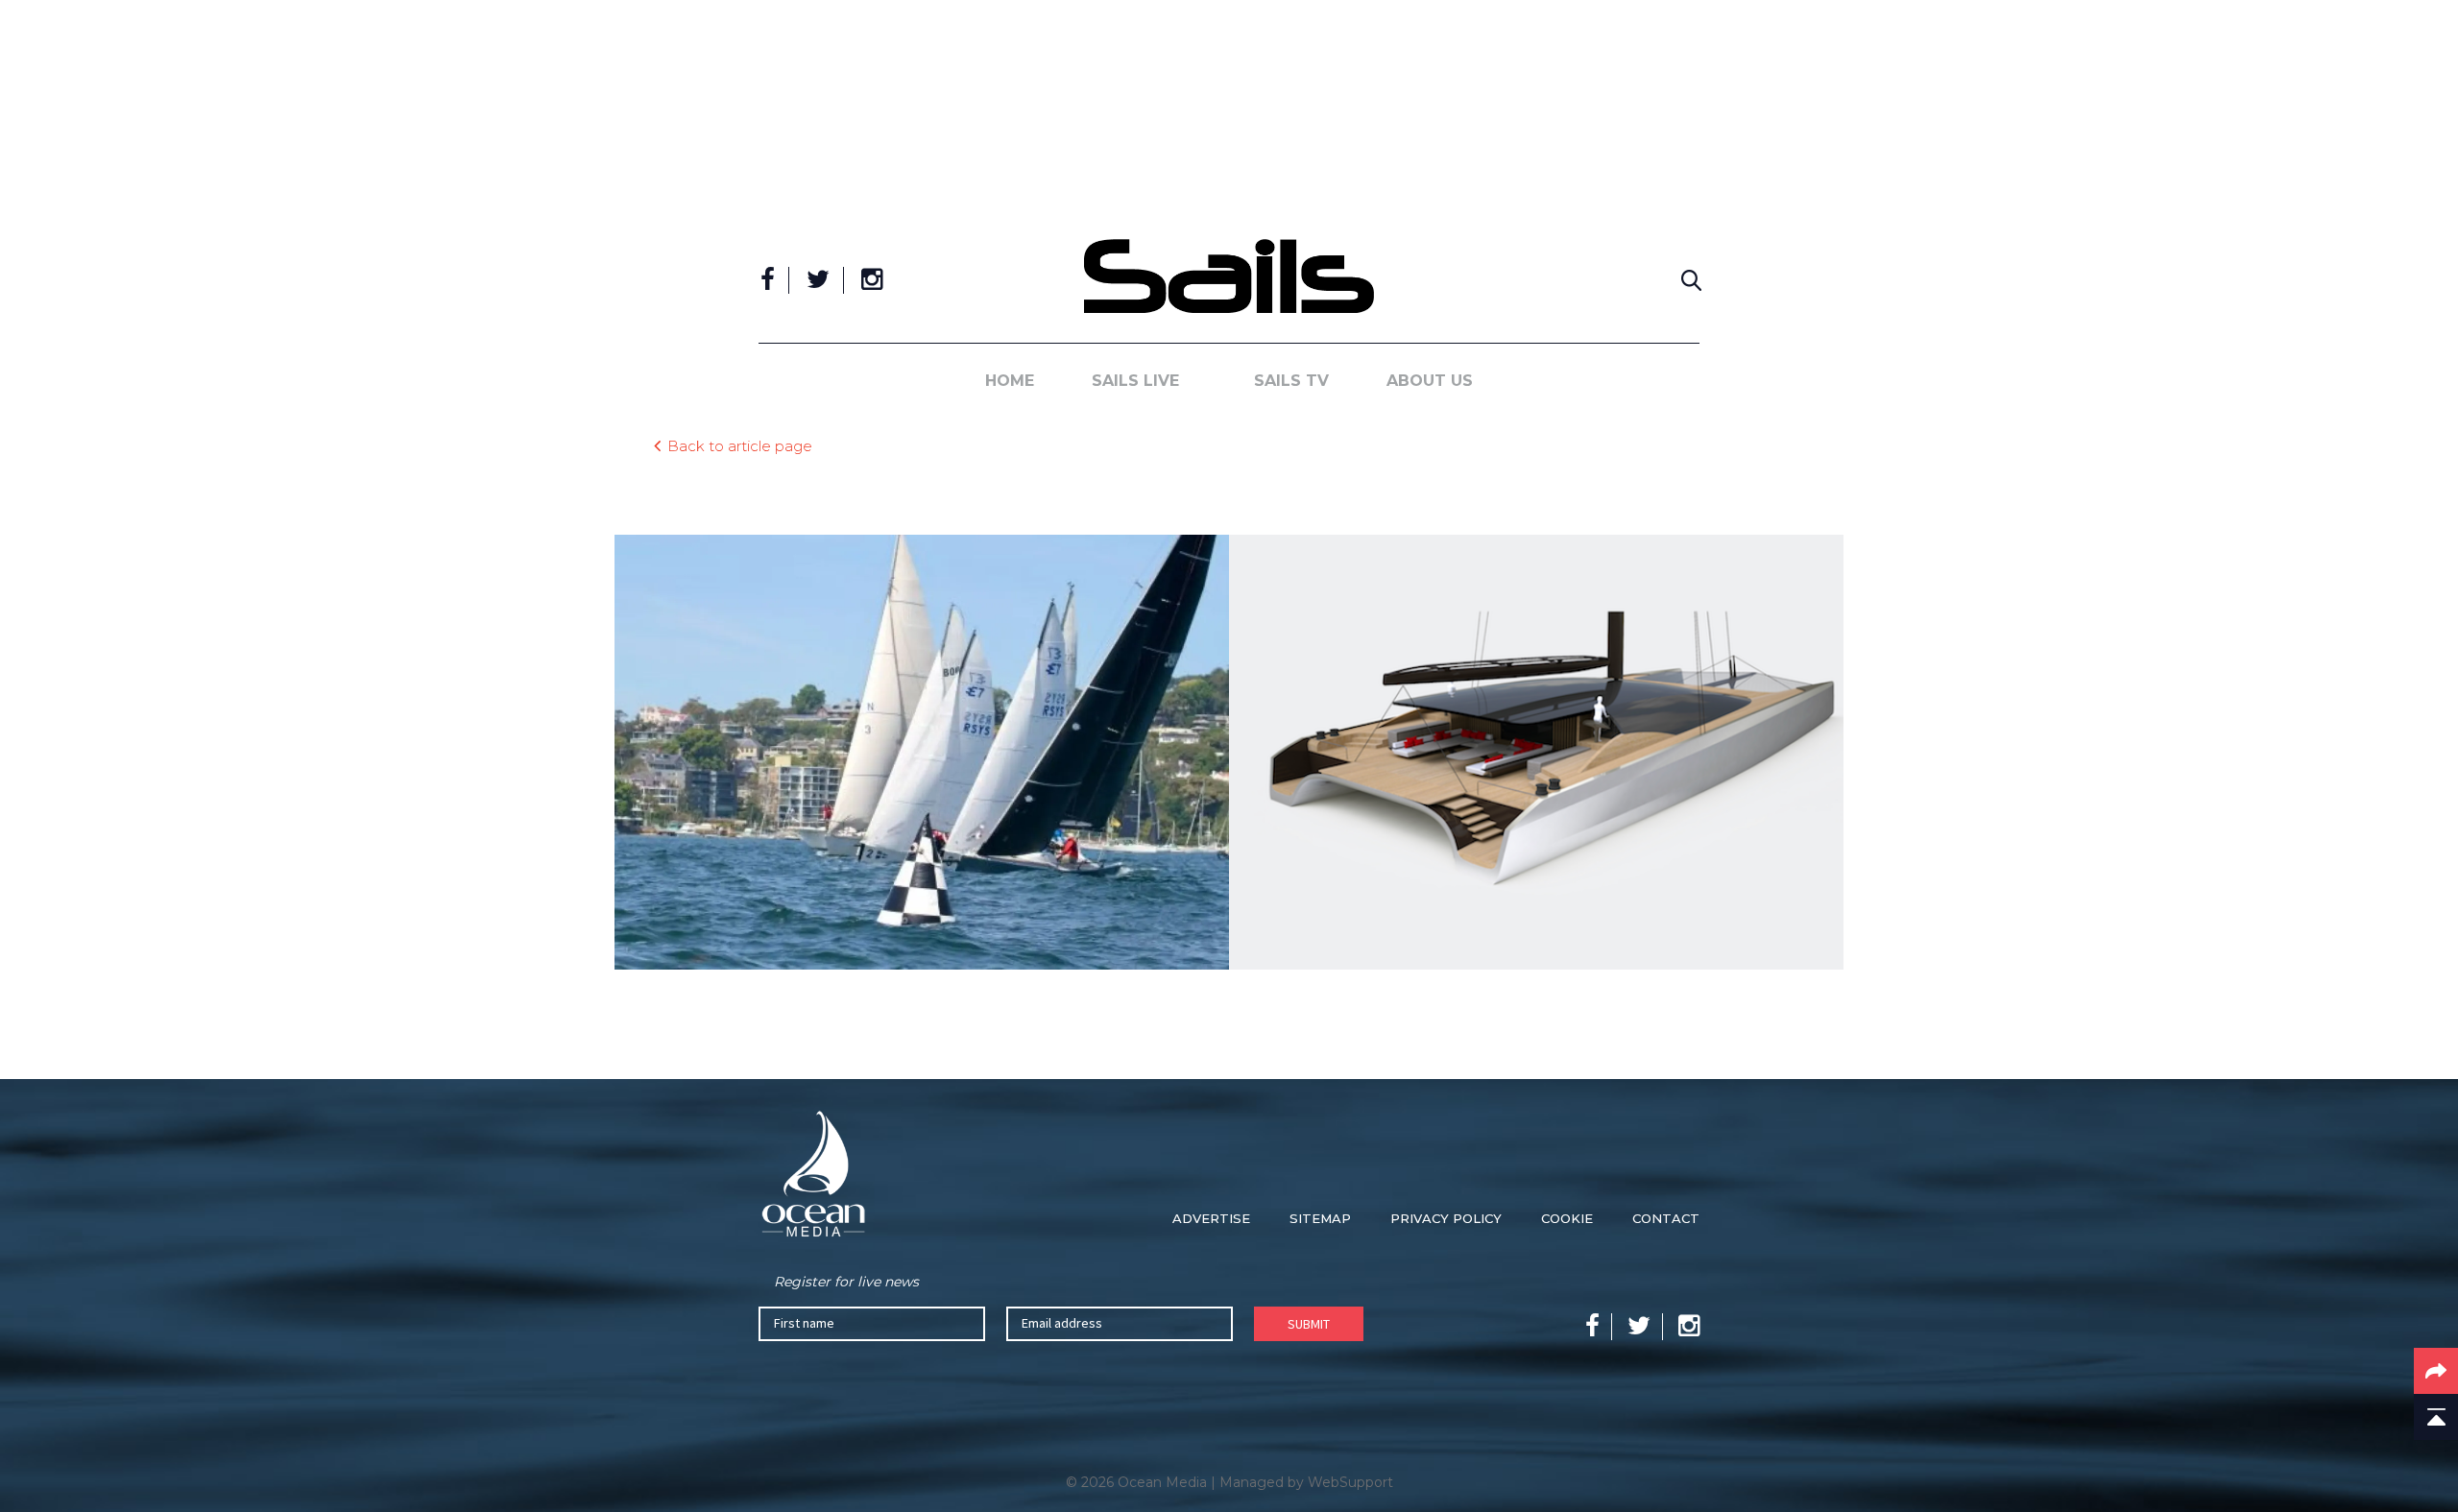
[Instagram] (872, 280)
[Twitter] (818, 280)
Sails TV (1291, 381)
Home (1010, 381)
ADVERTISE (1211, 1218)
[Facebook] (768, 280)
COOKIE (1567, 1218)
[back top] (2436, 1417)
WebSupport (1350, 1482)
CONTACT (1666, 1218)
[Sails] (1229, 276)
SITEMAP (1320, 1218)
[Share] (2436, 1371)
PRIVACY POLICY (1446, 1218)
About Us (1430, 381)
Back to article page (740, 445)
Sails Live (1135, 381)
